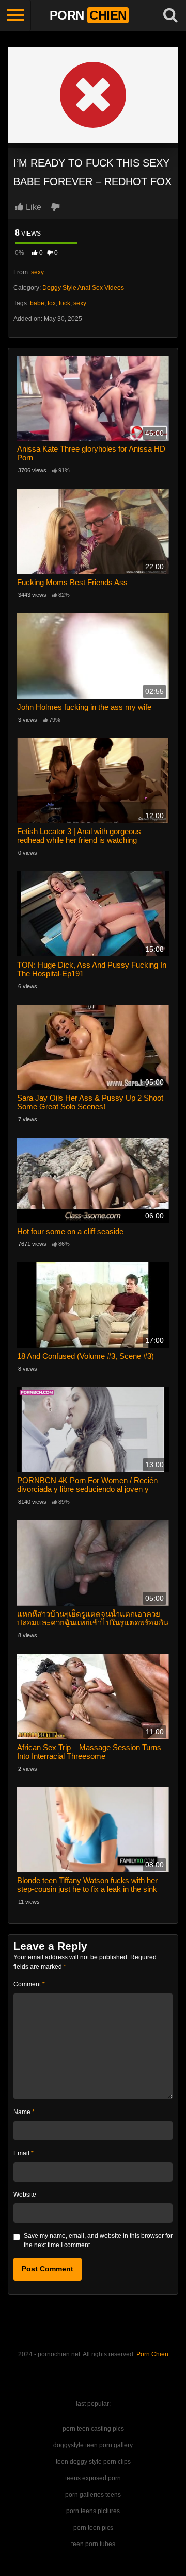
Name (24, 2112)
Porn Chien (152, 2354)
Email (24, 2153)
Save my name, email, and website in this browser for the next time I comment (98, 2240)
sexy (37, 272)
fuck (65, 303)
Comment (29, 1984)
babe (37, 303)
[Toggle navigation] (16, 15)
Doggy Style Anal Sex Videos (83, 288)
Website (25, 2195)
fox (52, 303)
